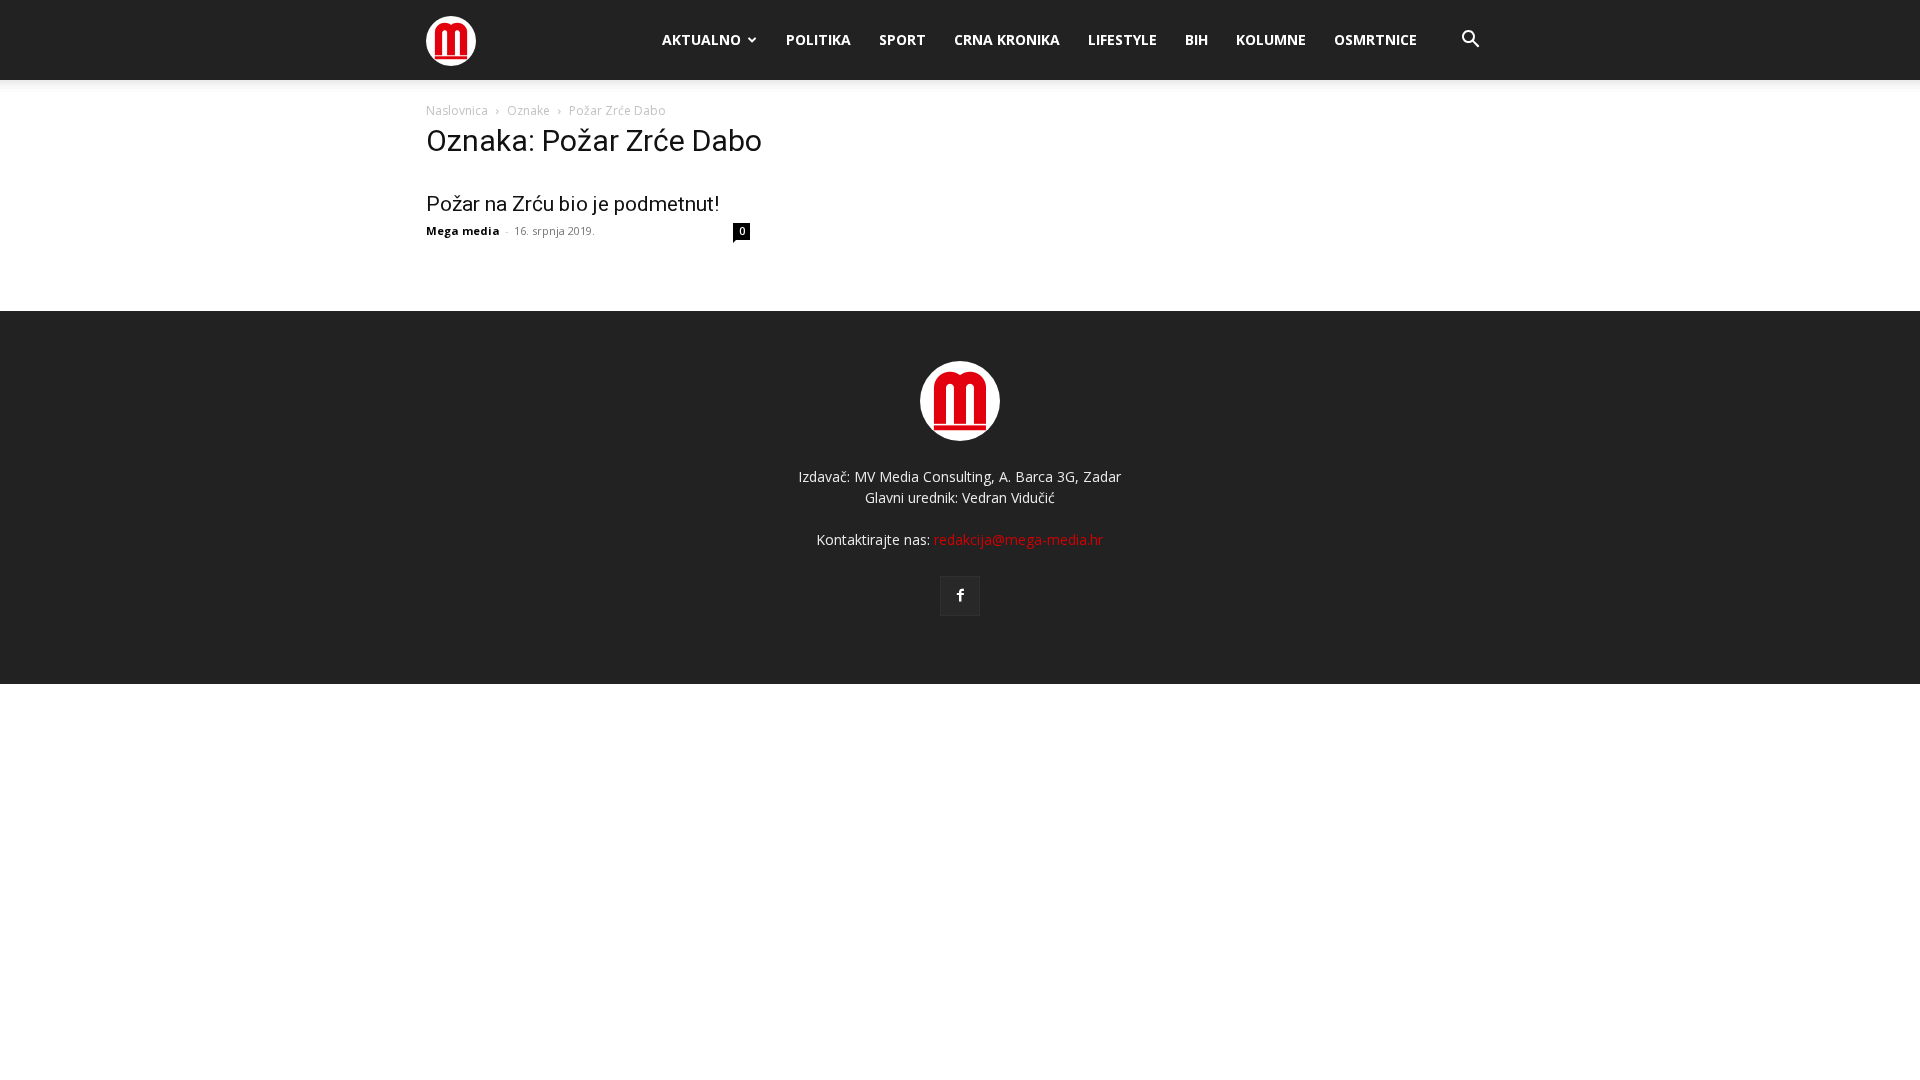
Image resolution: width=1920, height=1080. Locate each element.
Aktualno (701, 39)
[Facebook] (960, 596)
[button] (1470, 41)
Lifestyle (1122, 39)
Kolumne (1271, 39)
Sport (902, 39)
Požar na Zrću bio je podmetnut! (572, 204)
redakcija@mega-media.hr (1018, 539)
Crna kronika (1007, 39)
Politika (818, 39)
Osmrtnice (1375, 39)
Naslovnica (457, 110)
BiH (1196, 39)
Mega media (463, 230)
